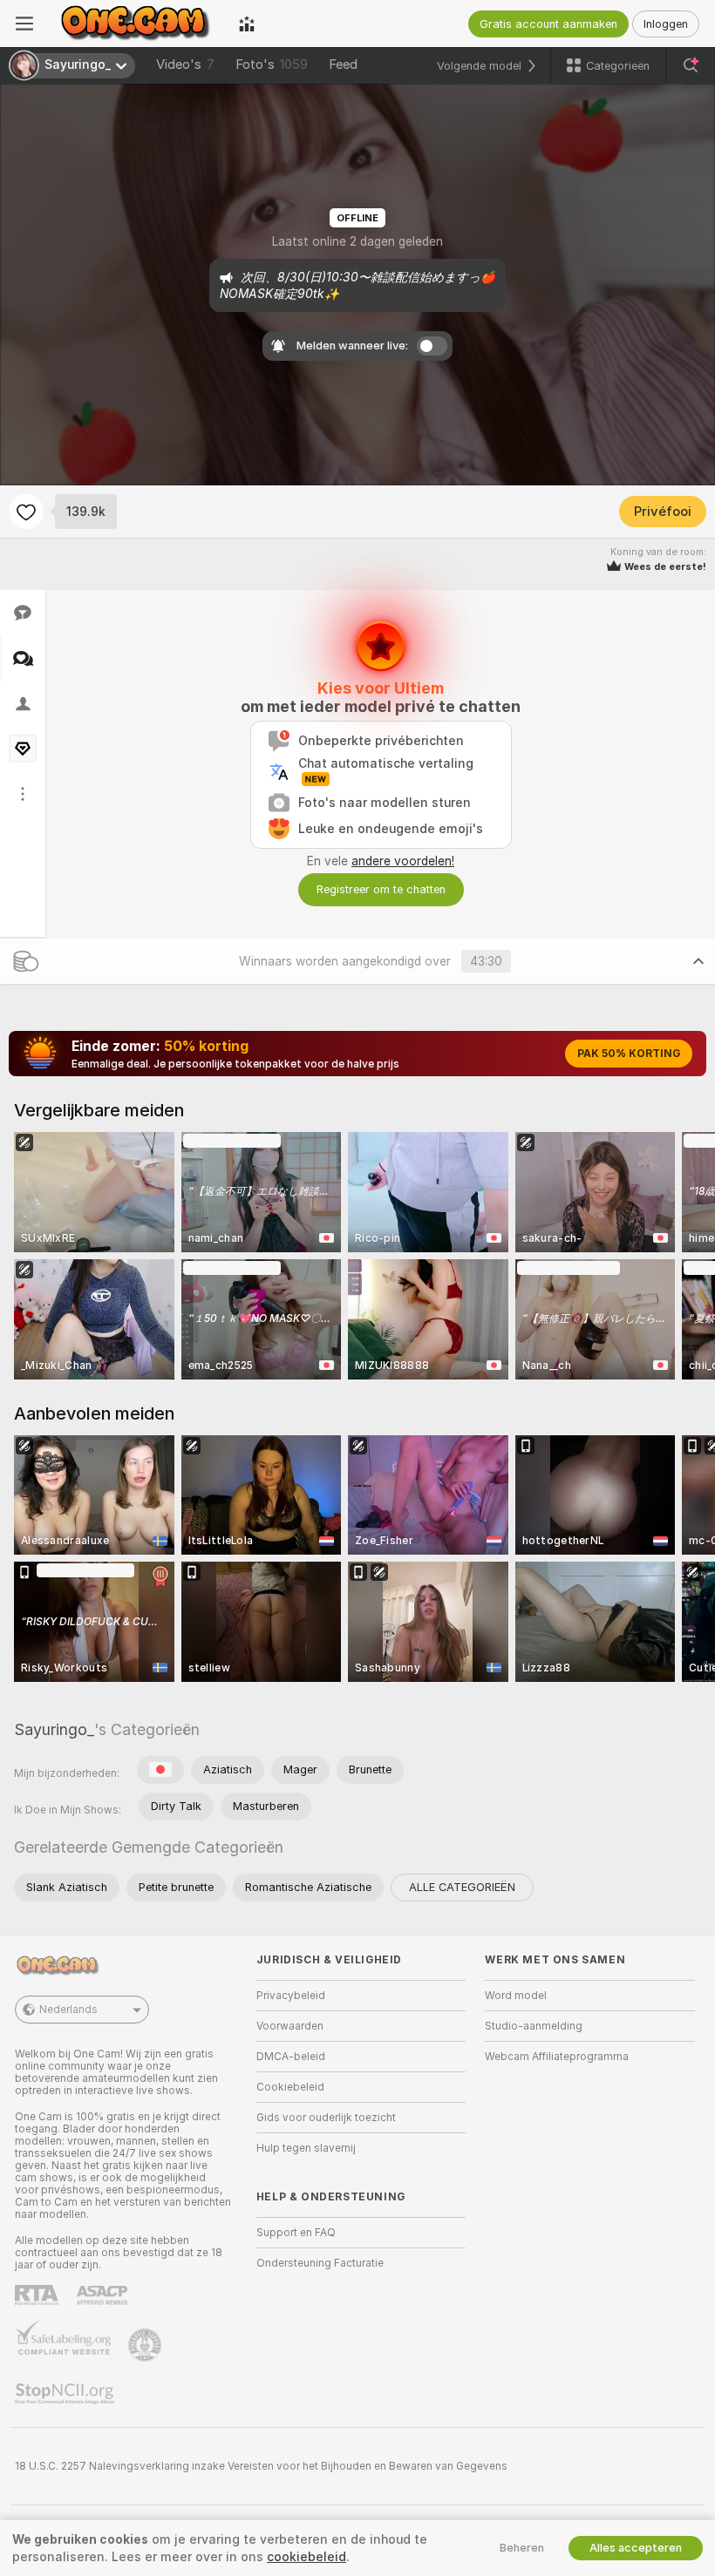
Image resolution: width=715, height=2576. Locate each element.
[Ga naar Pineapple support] (146, 2345)
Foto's (272, 64)
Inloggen (666, 24)
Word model (516, 1996)
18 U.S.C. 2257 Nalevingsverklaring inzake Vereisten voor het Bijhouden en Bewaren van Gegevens (261, 2466)
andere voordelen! (403, 861)
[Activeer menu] (24, 24)
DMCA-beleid (291, 2057)
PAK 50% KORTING (629, 1054)
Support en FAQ (296, 2233)
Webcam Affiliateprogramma (557, 2057)
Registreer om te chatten (381, 889)
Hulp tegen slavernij (306, 2148)
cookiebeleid (306, 2557)
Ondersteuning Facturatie (320, 2263)
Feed (343, 64)
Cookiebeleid (290, 2087)
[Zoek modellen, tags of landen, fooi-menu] (691, 65)
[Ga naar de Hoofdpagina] (136, 24)
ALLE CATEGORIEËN (462, 1887)
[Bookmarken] (26, 512)
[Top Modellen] (247, 24)
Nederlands (68, 2010)
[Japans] (160, 1770)
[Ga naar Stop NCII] (66, 2394)
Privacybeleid (291, 1996)
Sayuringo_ (54, 1729)
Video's (185, 64)
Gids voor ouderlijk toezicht (326, 2118)
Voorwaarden (290, 2026)
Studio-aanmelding (534, 2026)
